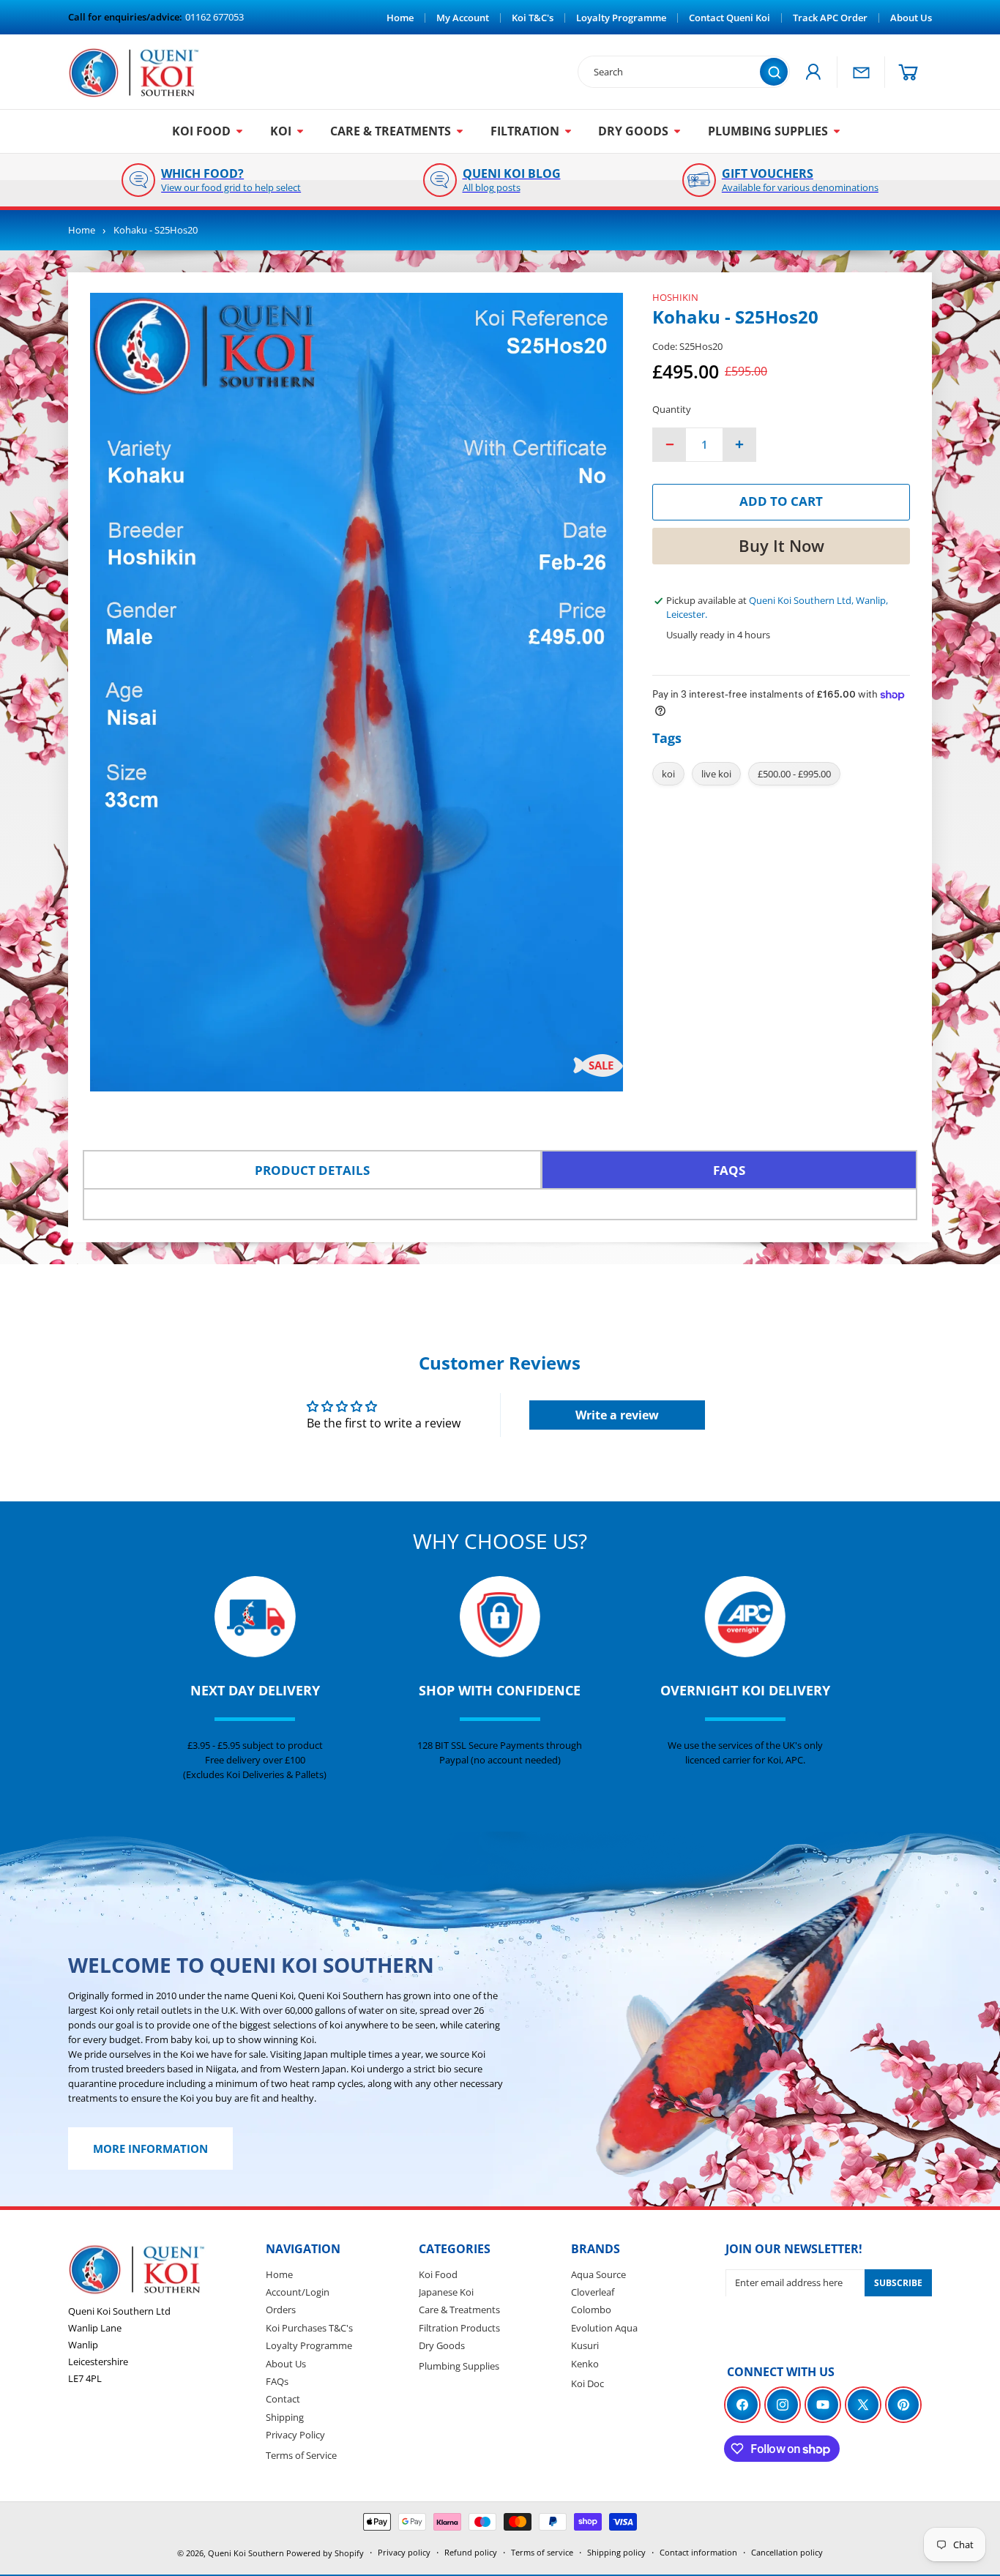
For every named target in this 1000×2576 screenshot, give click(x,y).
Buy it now (781, 545)
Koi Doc (587, 2383)
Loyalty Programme (309, 2345)
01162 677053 (214, 17)
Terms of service (542, 2552)
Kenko (585, 2363)
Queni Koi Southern (246, 2553)
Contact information (698, 2552)
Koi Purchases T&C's (309, 2328)
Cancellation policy (787, 2552)
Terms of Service (301, 2454)
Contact (283, 2399)
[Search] (774, 72)
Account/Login (298, 2292)
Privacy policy (404, 2552)
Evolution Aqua (604, 2328)
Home (82, 230)
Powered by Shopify (325, 2553)
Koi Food (438, 2274)
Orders (281, 2310)
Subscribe (898, 2283)
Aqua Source (598, 2274)
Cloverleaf (593, 2292)
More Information (150, 2149)
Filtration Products (459, 2328)
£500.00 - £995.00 (794, 774)
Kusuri (585, 2345)
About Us (286, 2363)
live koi (716, 774)
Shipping (285, 2417)
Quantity (672, 409)
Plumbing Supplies (459, 2365)
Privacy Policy (295, 2435)
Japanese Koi (446, 2292)
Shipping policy (616, 2552)
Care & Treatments (459, 2310)
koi (668, 774)
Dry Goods (442, 2345)
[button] (908, 72)
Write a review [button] (617, 1415)
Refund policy (471, 2552)
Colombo (591, 2310)
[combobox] (676, 72)
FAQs (277, 2381)
